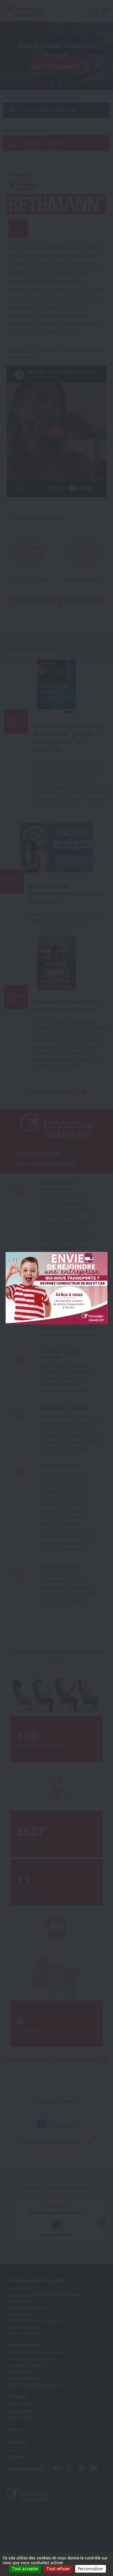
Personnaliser (91, 2569)
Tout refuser (58, 2569)
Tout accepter (25, 2569)
